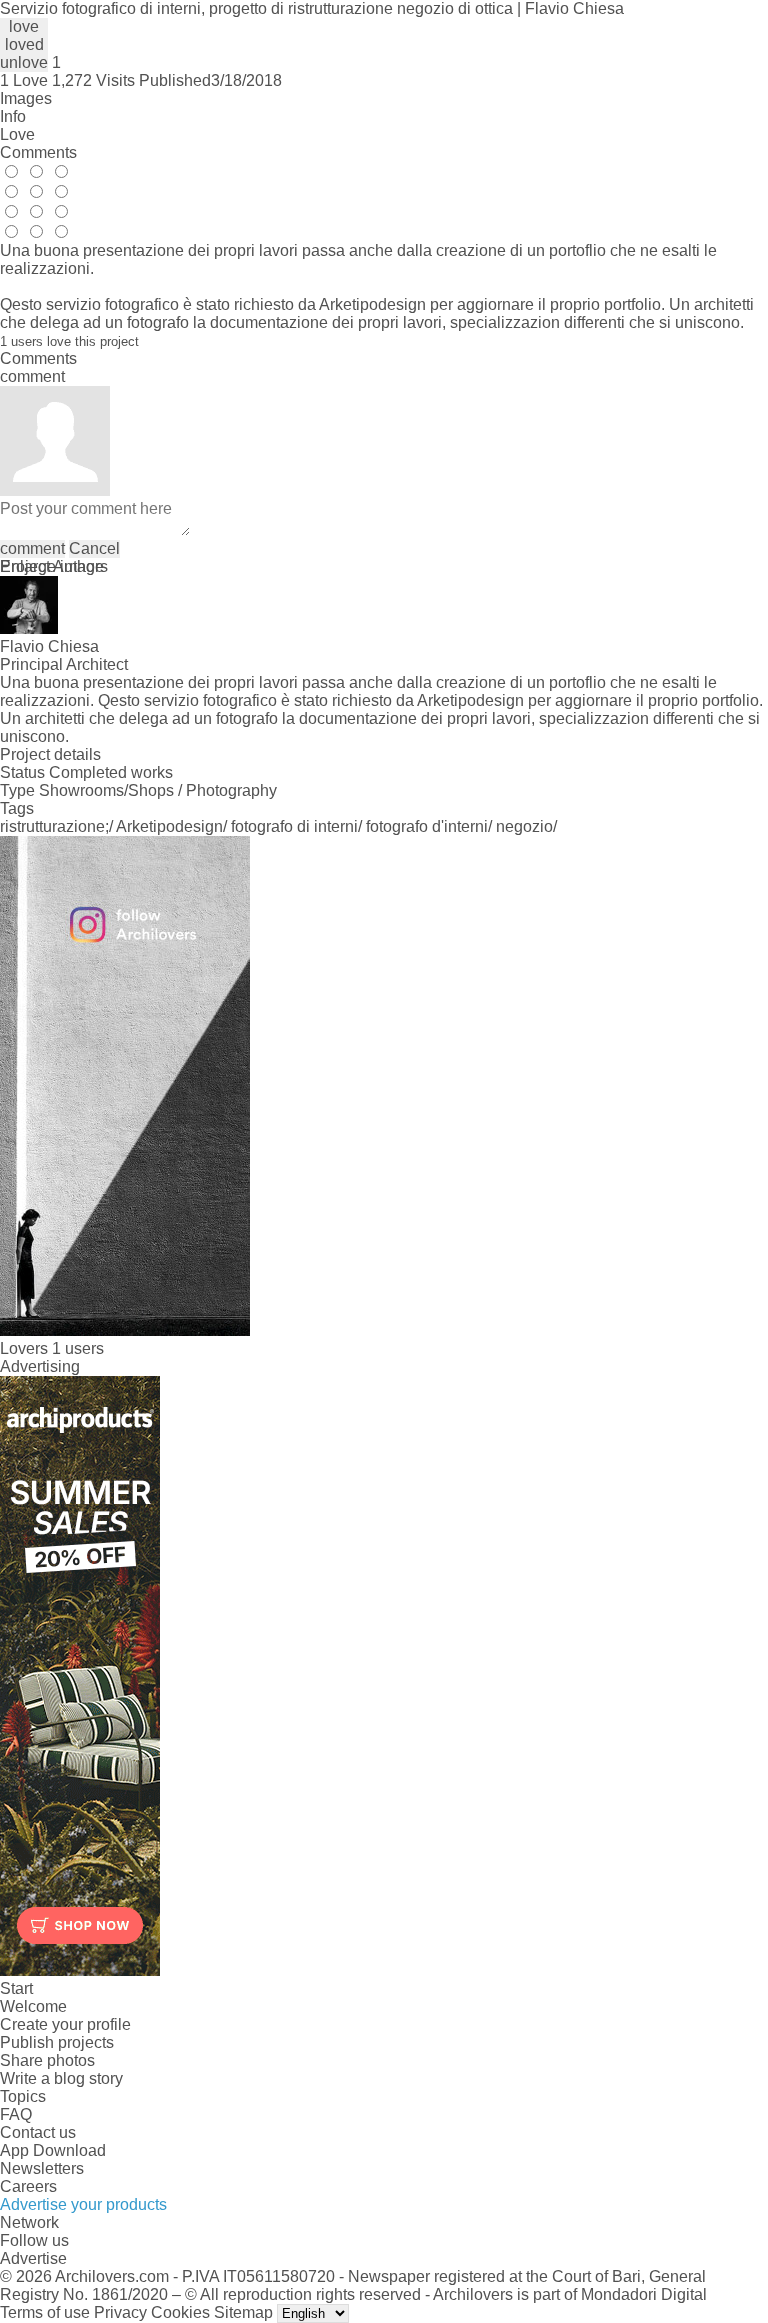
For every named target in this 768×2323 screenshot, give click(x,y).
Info (13, 116)
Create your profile (65, 2024)
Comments (38, 152)
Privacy (120, 2312)
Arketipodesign (169, 826)
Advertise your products (83, 2204)
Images (26, 98)
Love (17, 134)
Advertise (33, 2258)
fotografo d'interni (427, 826)
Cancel (94, 548)
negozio (524, 826)
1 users (78, 1348)
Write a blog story (61, 2078)
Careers (28, 2186)
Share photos (47, 2060)
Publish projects (57, 2042)
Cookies (180, 2312)
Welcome (33, 2006)
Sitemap (243, 2312)
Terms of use (45, 2312)
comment (32, 548)
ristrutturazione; (54, 826)
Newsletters (42, 2168)
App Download (53, 2150)
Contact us (38, 2132)
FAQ (16, 2114)
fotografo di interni (294, 826)
